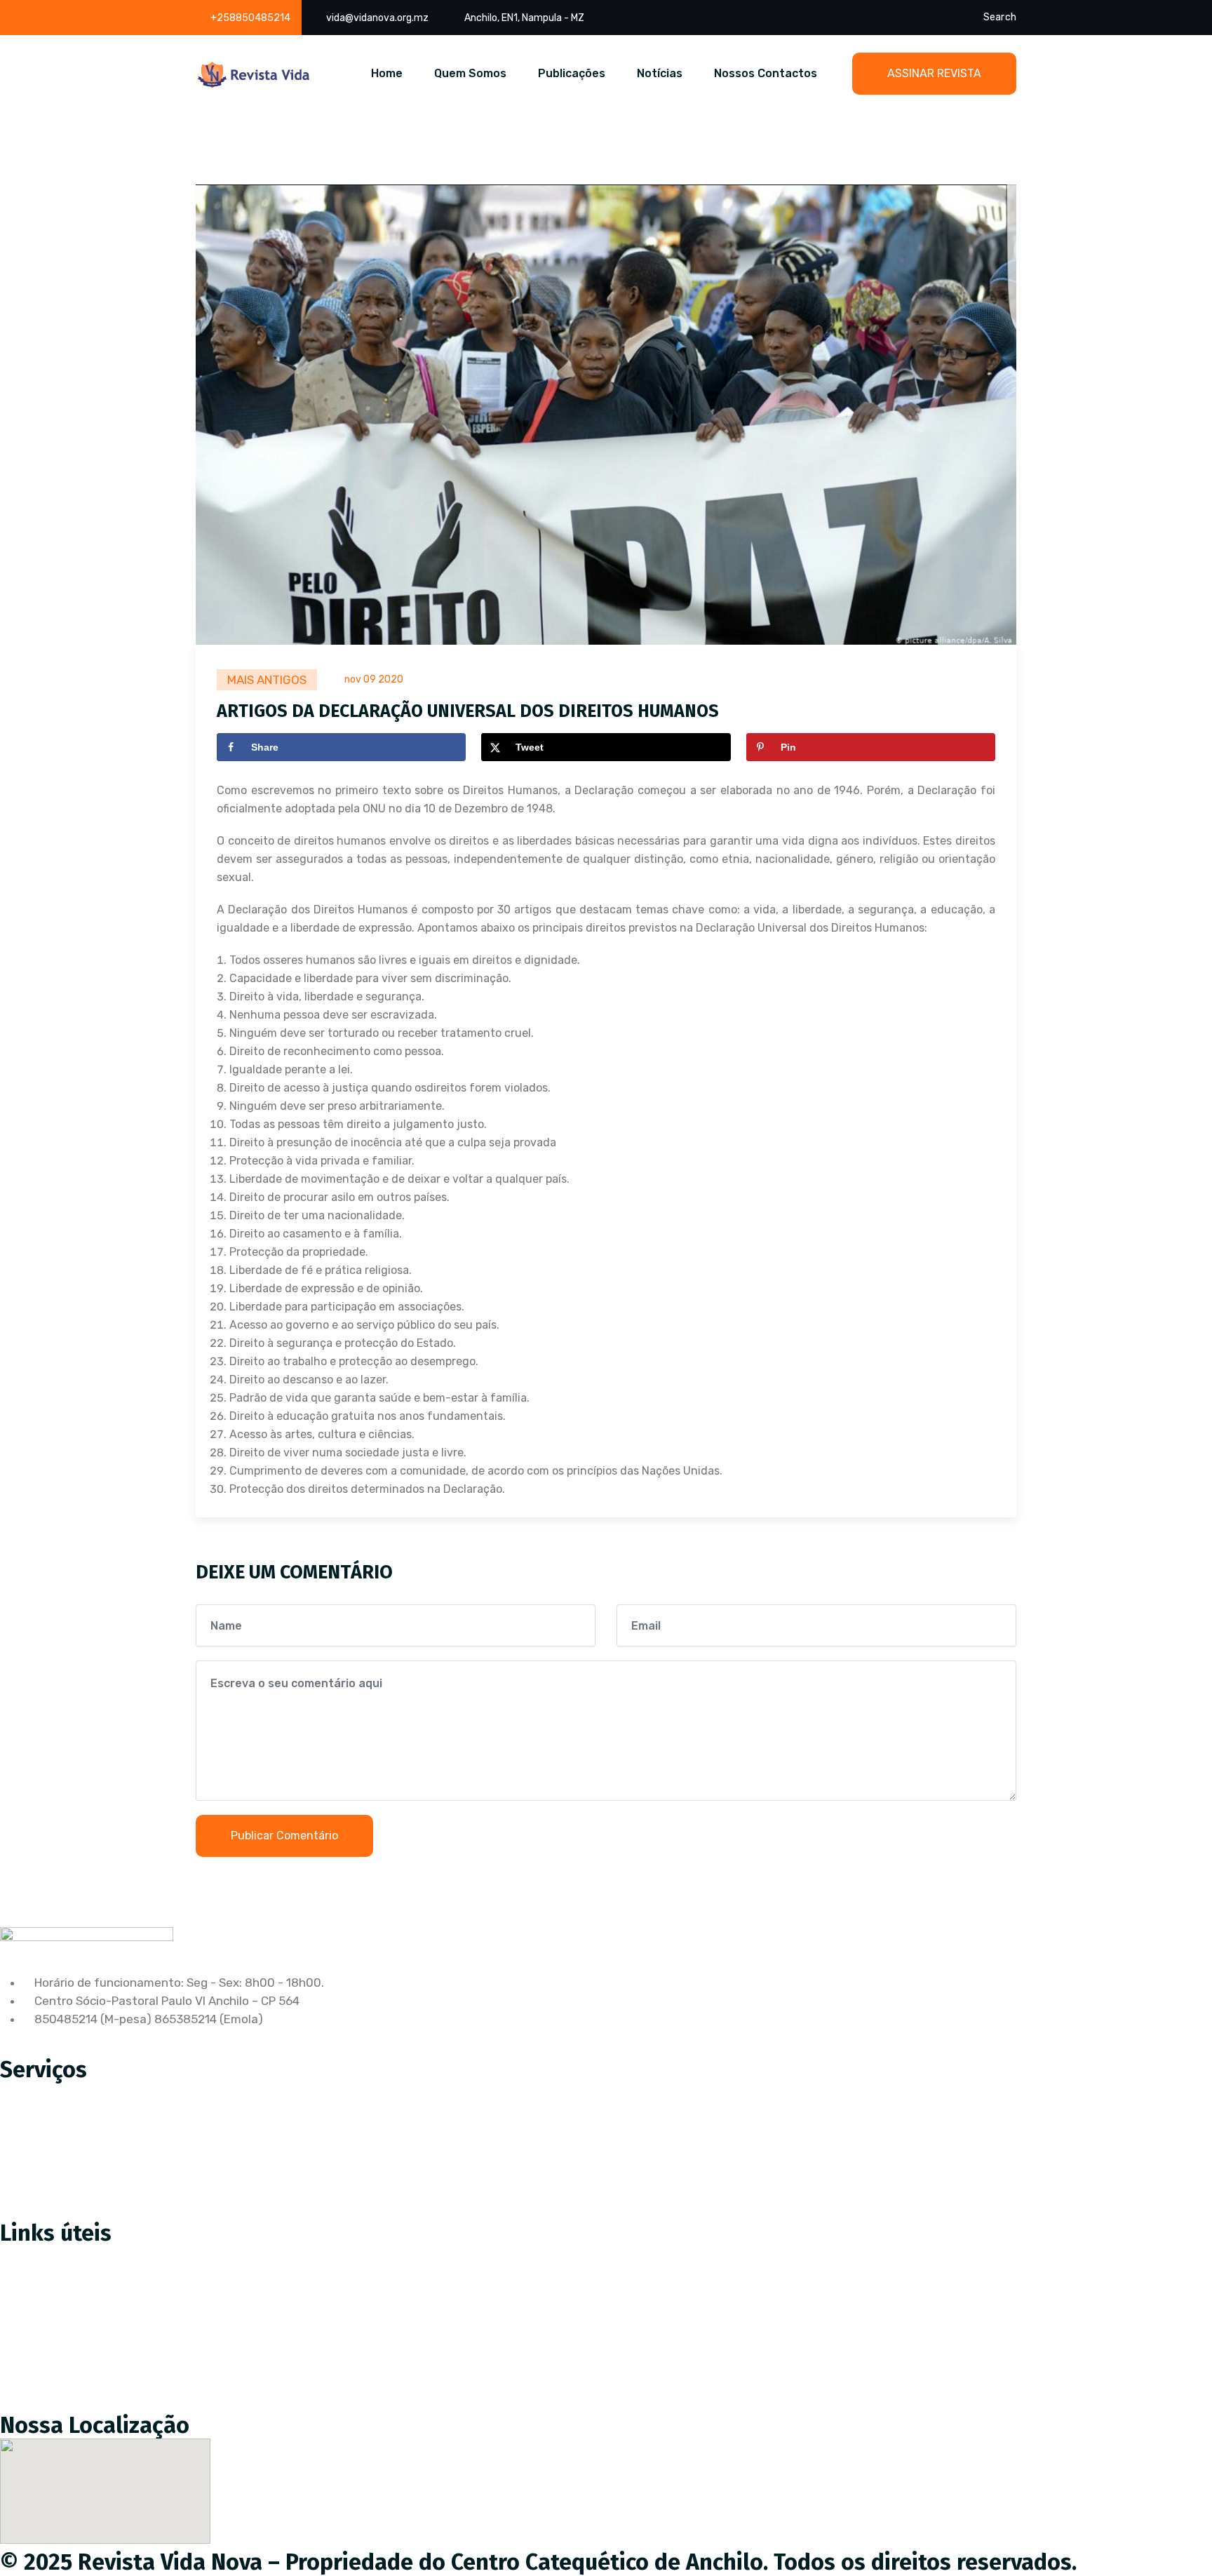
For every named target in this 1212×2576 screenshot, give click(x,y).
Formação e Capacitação (80, 2211)
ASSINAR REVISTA (934, 73)
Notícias (660, 73)
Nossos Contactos (766, 73)
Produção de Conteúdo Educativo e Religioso (135, 2093)
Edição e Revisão (58, 2122)
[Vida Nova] (254, 75)
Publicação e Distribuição (80, 2152)
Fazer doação (48, 2285)
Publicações (572, 73)
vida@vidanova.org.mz (377, 18)
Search (1000, 17)
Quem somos (47, 2314)
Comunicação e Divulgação (85, 2181)
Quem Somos (470, 73)
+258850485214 (250, 18)
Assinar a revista (57, 2255)
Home (387, 73)
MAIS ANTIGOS (267, 680)
